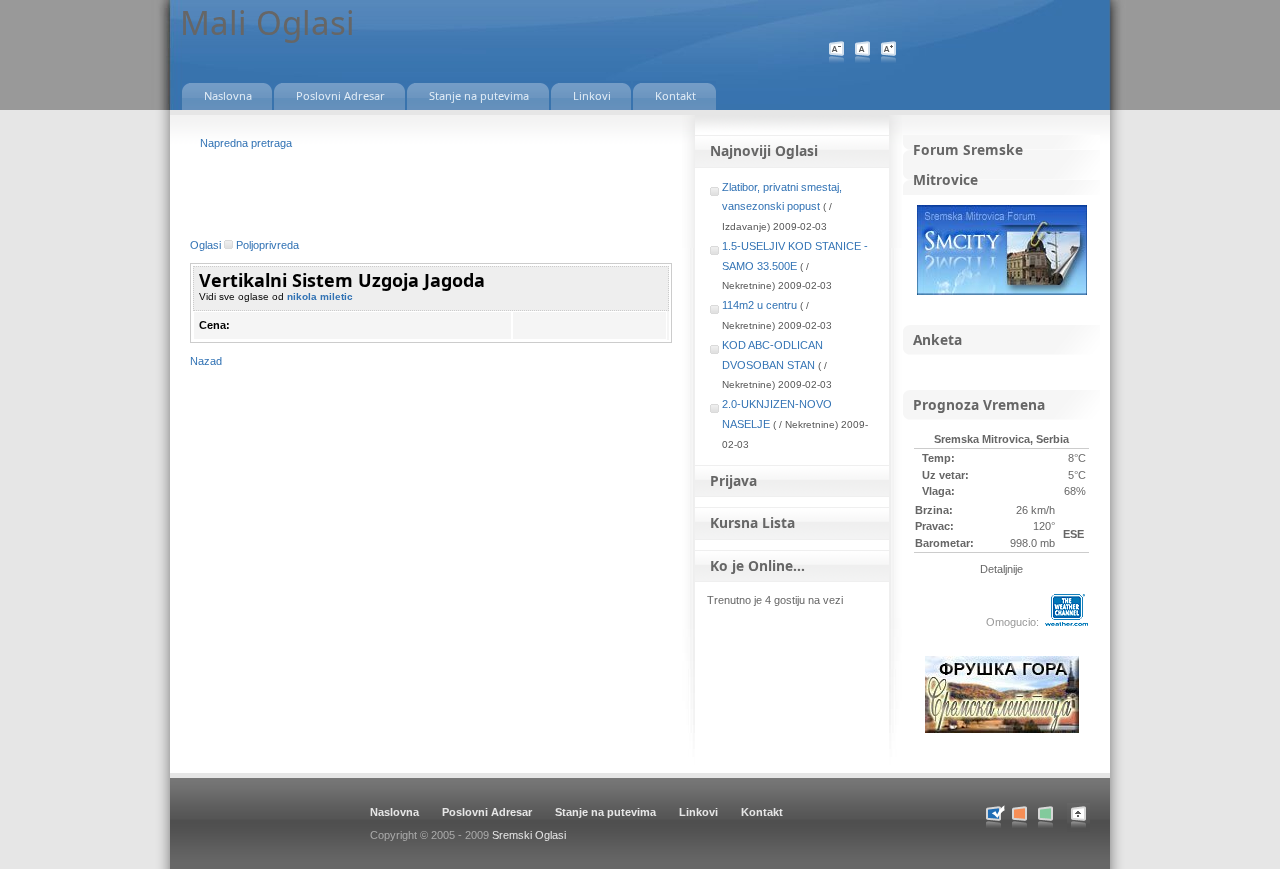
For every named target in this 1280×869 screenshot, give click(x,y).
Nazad (206, 361)
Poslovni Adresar (487, 812)
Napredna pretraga (246, 143)
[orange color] (1019, 817)
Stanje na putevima (605, 812)
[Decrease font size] (836, 52)
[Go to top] (1088, 828)
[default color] (993, 817)
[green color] (1045, 817)
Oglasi (205, 245)
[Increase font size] (888, 52)
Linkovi (698, 812)
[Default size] (862, 52)
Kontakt (762, 812)
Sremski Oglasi (529, 835)
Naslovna (394, 812)
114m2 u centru (759, 305)
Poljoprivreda (267, 245)
